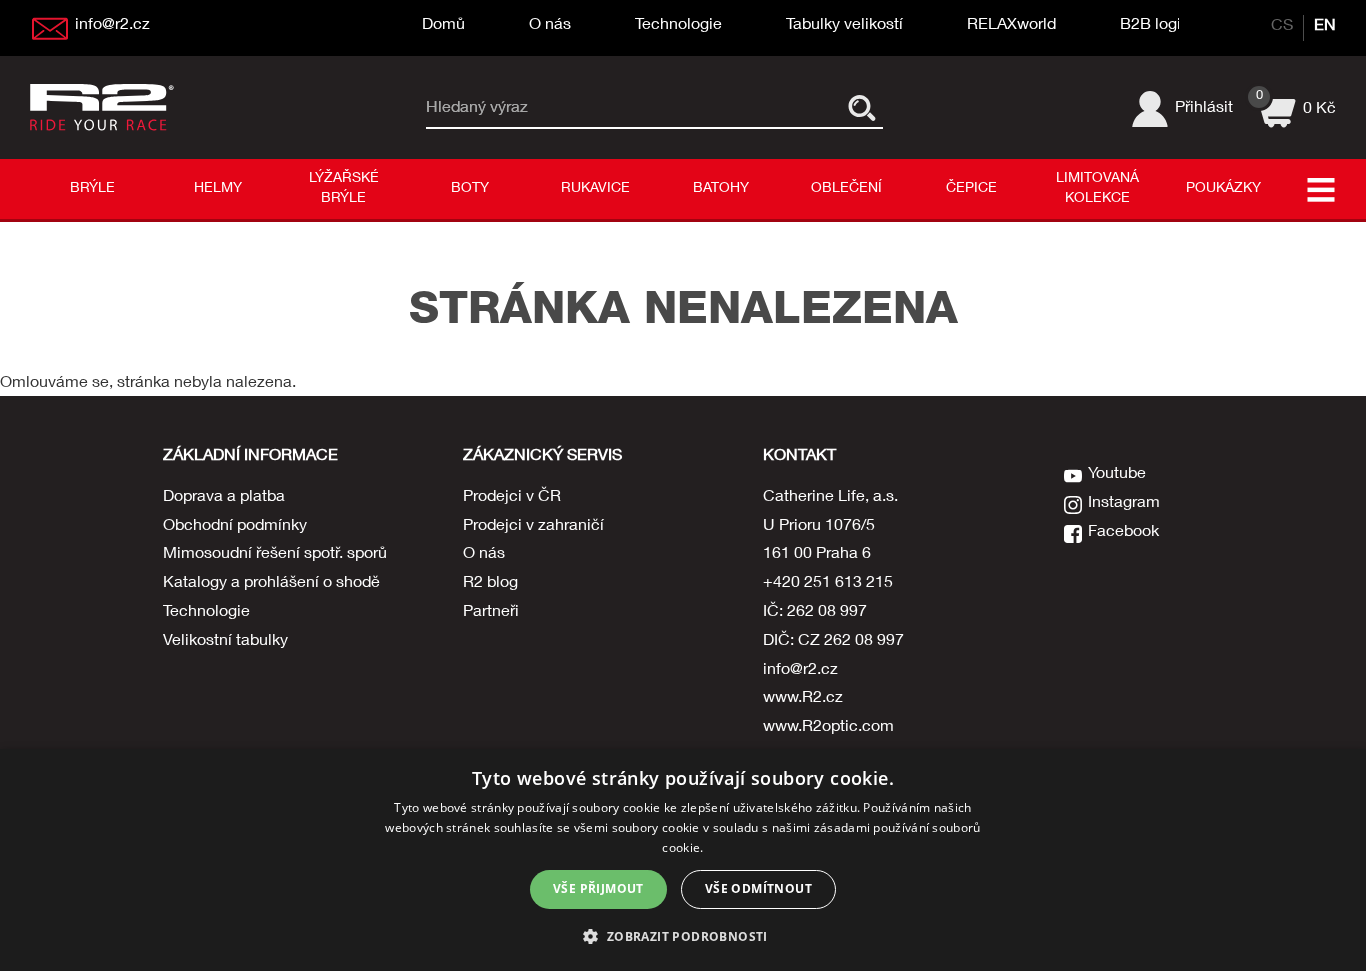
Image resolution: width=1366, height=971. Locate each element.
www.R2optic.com (828, 728)
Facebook (1123, 533)
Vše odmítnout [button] (758, 888)
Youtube (1117, 475)
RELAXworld (1011, 26)
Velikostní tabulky (225, 642)
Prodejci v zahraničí (533, 527)
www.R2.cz (803, 699)
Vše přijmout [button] (598, 888)
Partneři (491, 613)
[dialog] (683, 860)
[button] (682, 935)
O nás (550, 26)
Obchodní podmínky (235, 527)
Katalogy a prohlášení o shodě (271, 584)
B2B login (1155, 26)
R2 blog (490, 584)
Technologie (678, 26)
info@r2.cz (800, 671)
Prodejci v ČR (512, 498)
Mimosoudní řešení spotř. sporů (275, 555)
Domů (443, 26)
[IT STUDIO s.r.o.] (105, 107)
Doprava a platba (224, 498)
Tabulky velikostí (844, 26)
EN (1325, 27)
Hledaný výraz (477, 108)
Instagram (1124, 504)
